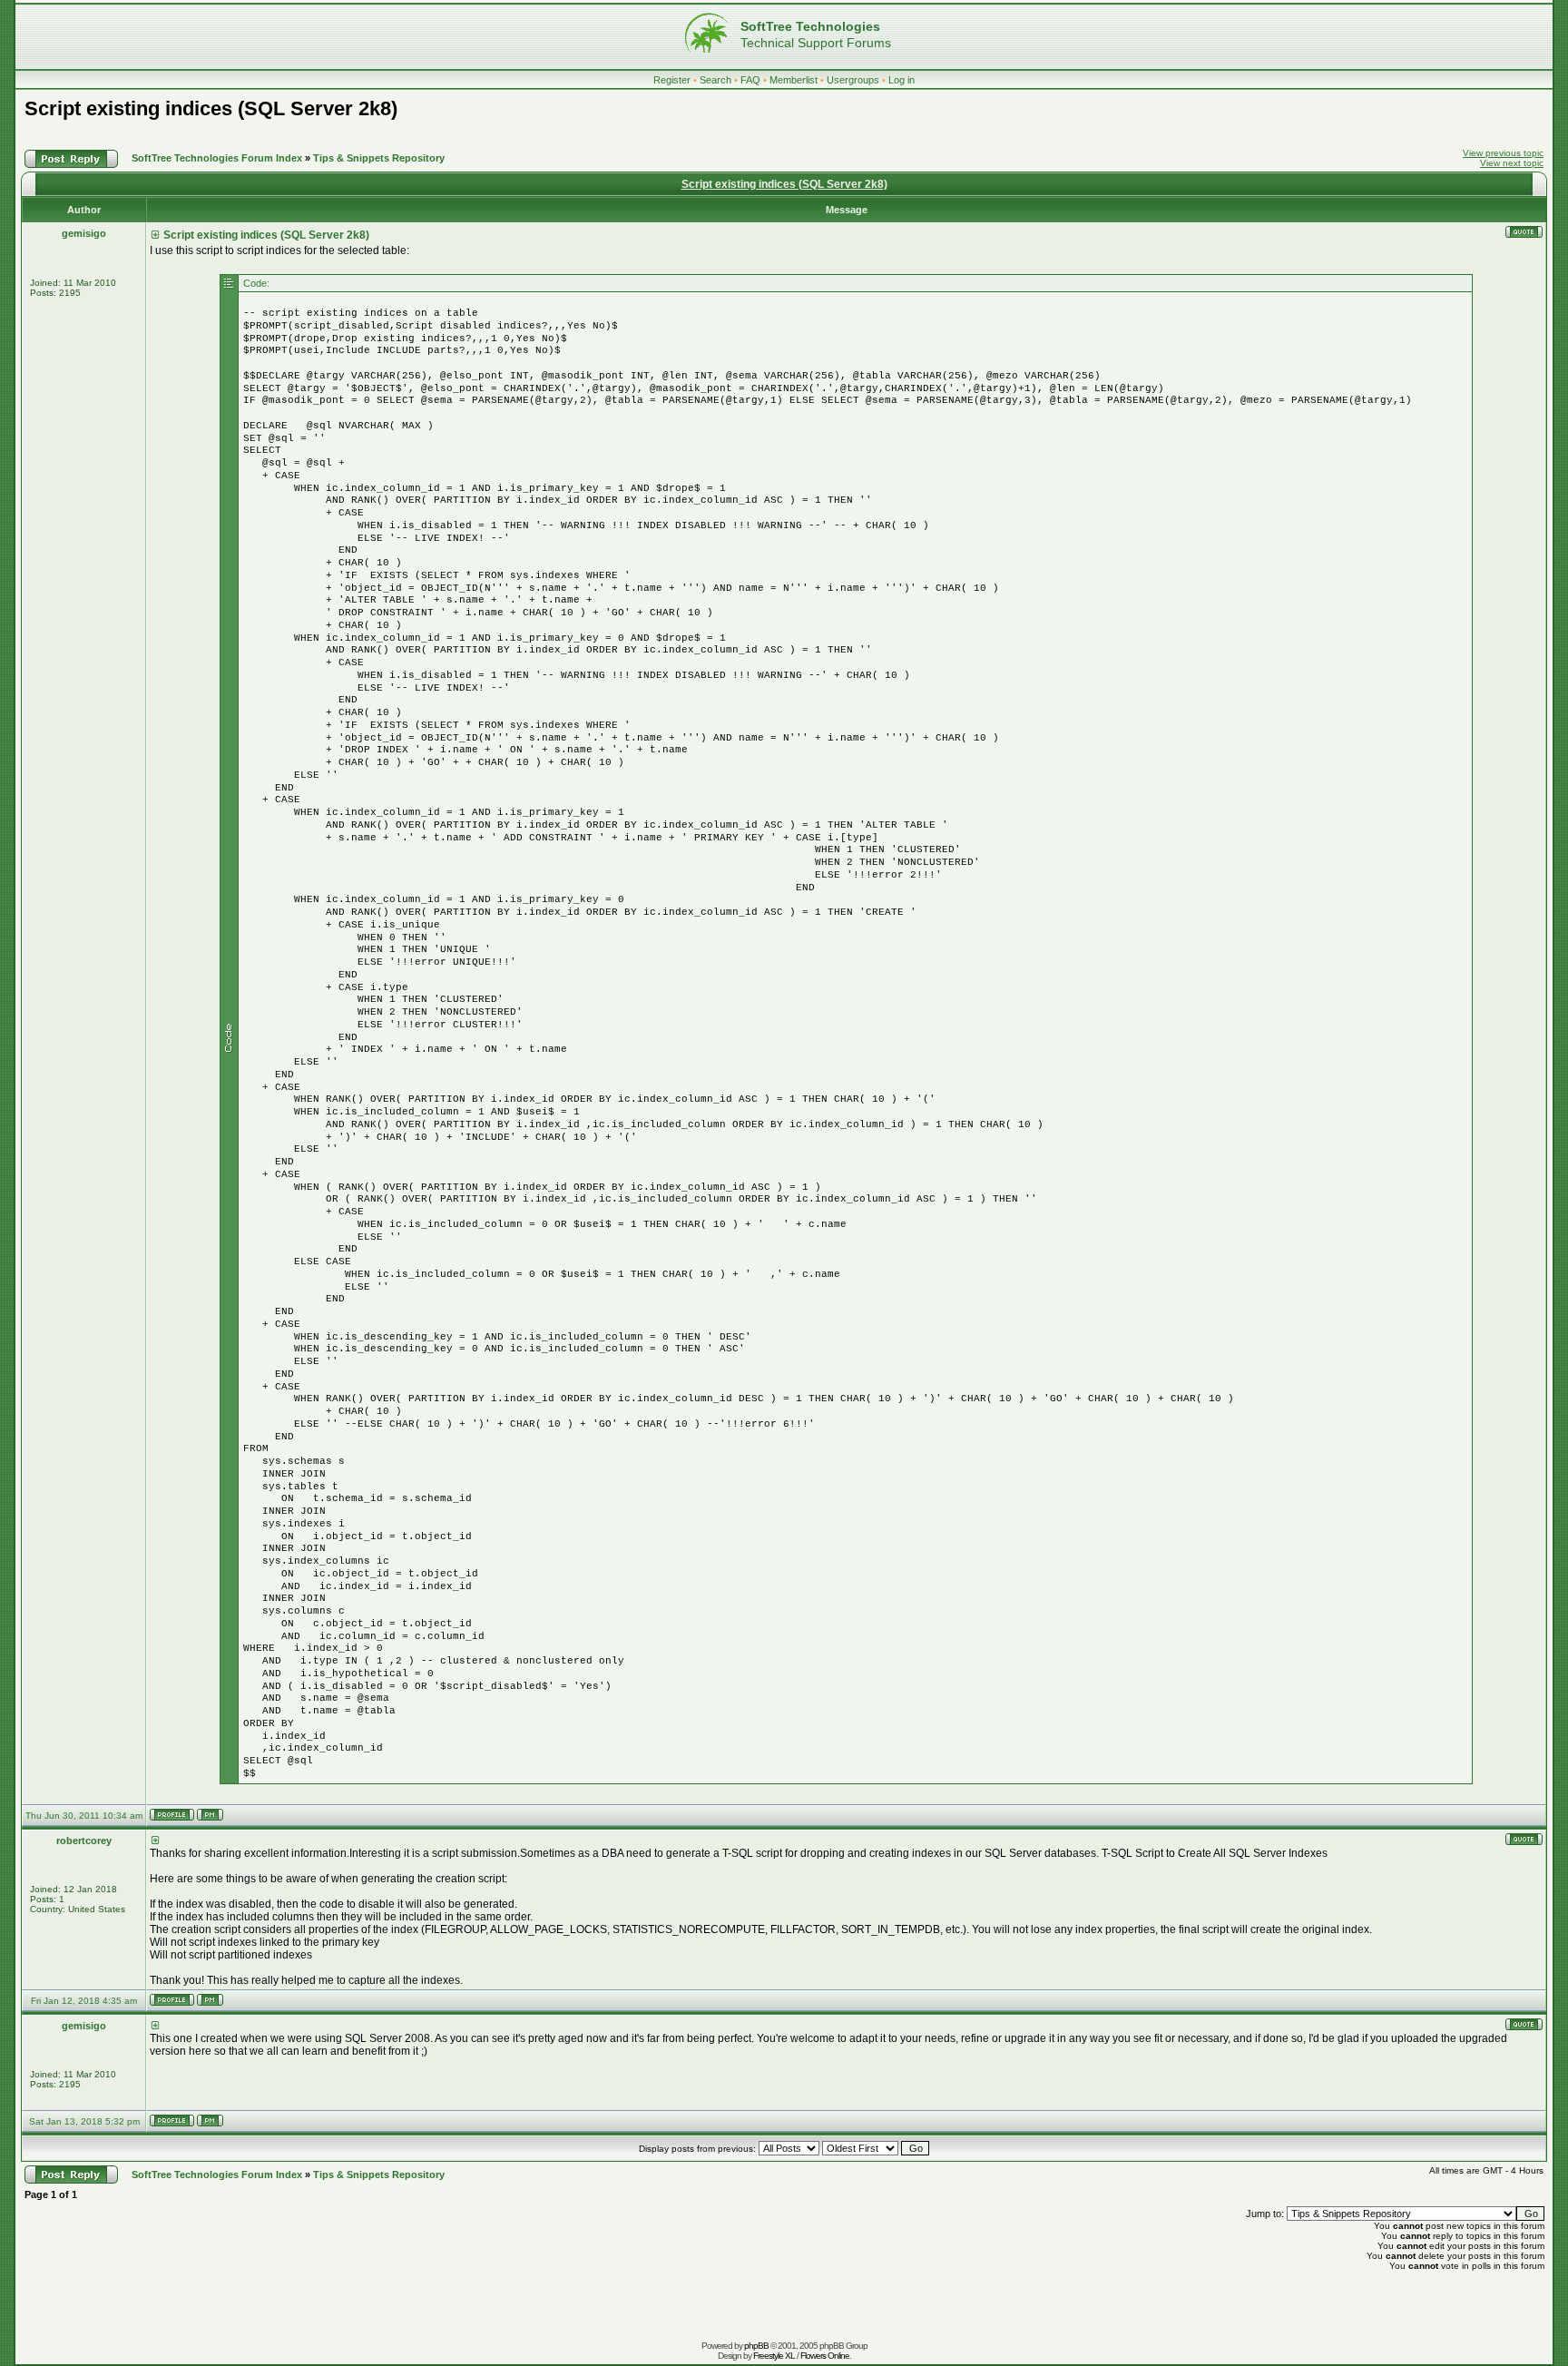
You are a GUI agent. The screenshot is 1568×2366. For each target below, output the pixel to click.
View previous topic (1503, 153)
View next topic (1512, 163)
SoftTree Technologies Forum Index (217, 158)
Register (672, 80)
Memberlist (794, 80)
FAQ (750, 80)
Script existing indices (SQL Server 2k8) (211, 108)
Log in (902, 80)
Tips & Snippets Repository (379, 158)
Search (715, 80)
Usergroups (853, 80)
